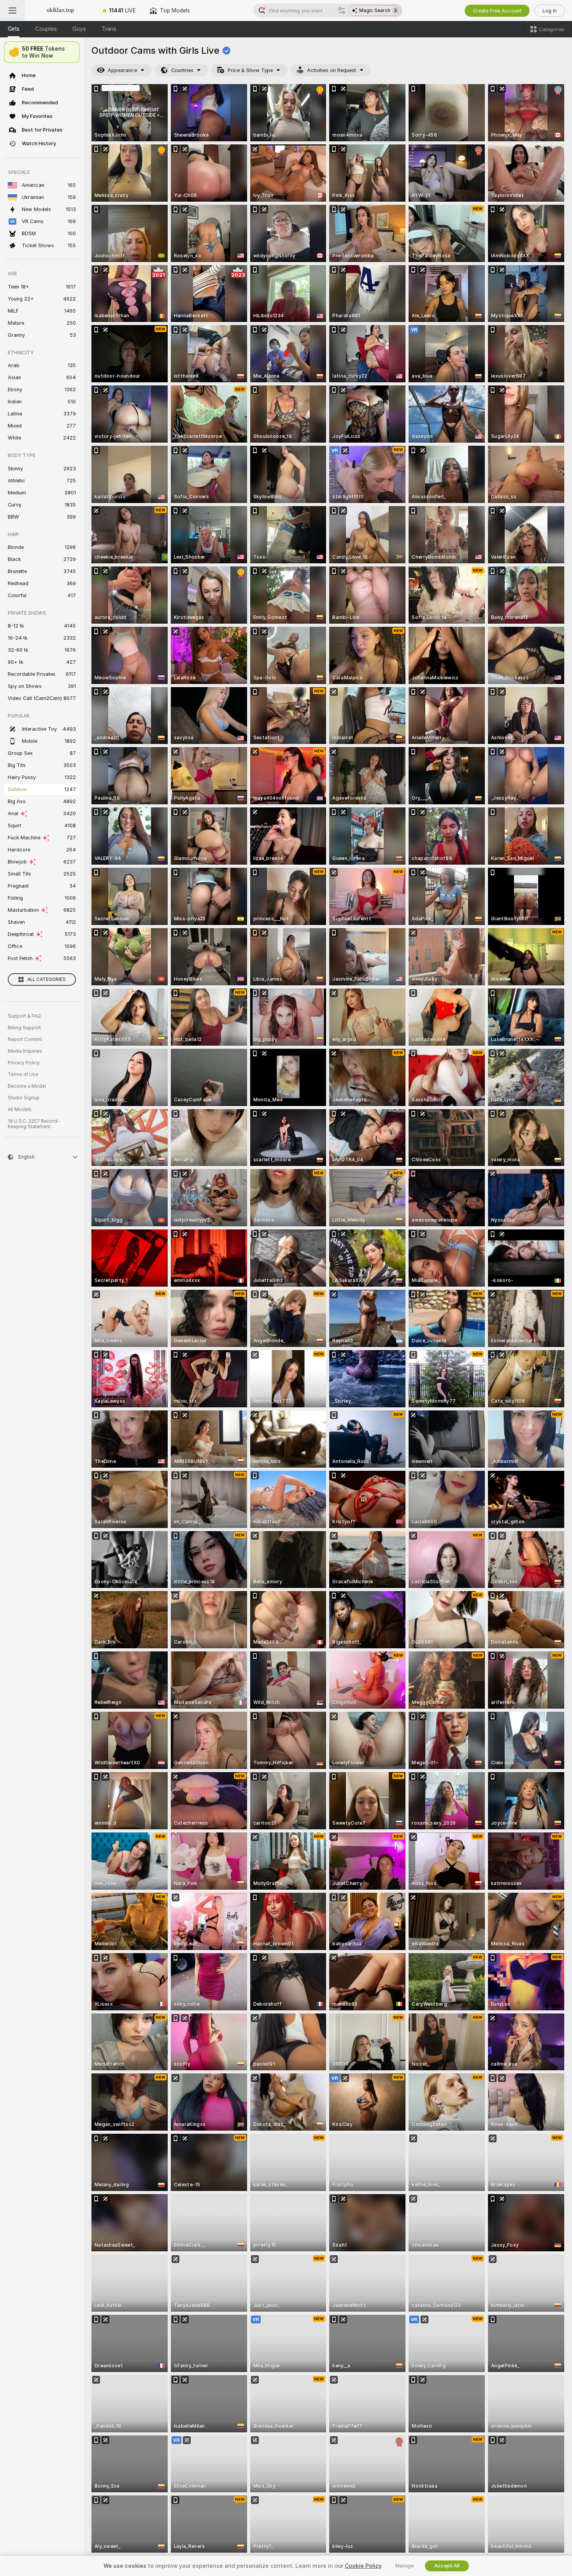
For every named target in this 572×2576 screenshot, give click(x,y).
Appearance (122, 70)
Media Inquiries (25, 1051)
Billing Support (24, 1028)
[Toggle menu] (12, 11)
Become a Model (27, 1086)
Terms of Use (23, 1074)
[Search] (342, 11)
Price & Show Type (250, 70)
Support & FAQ (24, 1016)
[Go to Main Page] (60, 11)
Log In (550, 11)
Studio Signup (24, 1098)
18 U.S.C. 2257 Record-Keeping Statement (34, 1124)
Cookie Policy (363, 2566)
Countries (182, 70)
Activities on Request (332, 70)
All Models (20, 1110)
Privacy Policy (24, 1063)
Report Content (25, 1039)
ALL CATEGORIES (46, 979)
